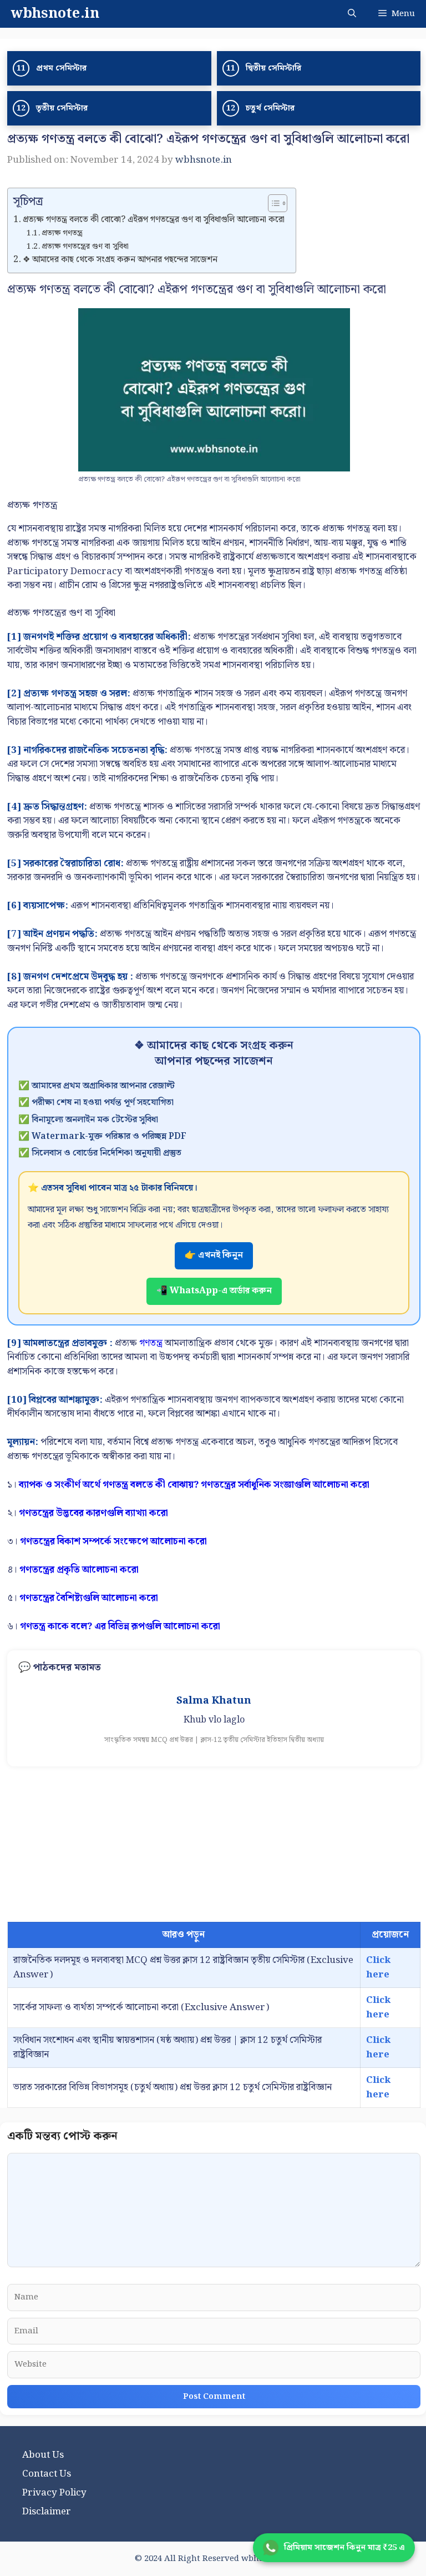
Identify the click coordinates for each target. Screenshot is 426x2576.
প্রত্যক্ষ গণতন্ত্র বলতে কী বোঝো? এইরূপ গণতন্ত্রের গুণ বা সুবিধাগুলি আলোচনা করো (154, 220)
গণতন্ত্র (151, 1343)
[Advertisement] (214, 1844)
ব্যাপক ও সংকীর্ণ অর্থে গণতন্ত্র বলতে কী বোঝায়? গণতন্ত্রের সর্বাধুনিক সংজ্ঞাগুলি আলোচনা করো (194, 1485)
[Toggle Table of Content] (272, 203)
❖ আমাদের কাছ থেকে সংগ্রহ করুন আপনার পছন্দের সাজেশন (120, 260)
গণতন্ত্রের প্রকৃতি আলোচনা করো (79, 1570)
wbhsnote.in (55, 14)
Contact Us (47, 2474)
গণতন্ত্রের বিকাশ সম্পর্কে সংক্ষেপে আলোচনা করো (113, 1541)
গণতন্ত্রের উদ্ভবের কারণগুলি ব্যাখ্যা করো (93, 1513)
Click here (378, 1967)
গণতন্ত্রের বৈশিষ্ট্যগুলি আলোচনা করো (89, 1598)
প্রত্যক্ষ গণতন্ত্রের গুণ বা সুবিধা (85, 247)
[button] (352, 14)
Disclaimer (47, 2512)
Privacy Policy (54, 2493)
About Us (43, 2455)
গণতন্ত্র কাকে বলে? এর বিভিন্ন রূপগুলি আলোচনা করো (120, 1626)
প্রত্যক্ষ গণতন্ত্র (62, 233)
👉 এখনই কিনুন (214, 1255)
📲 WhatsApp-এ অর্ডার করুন (214, 1291)
